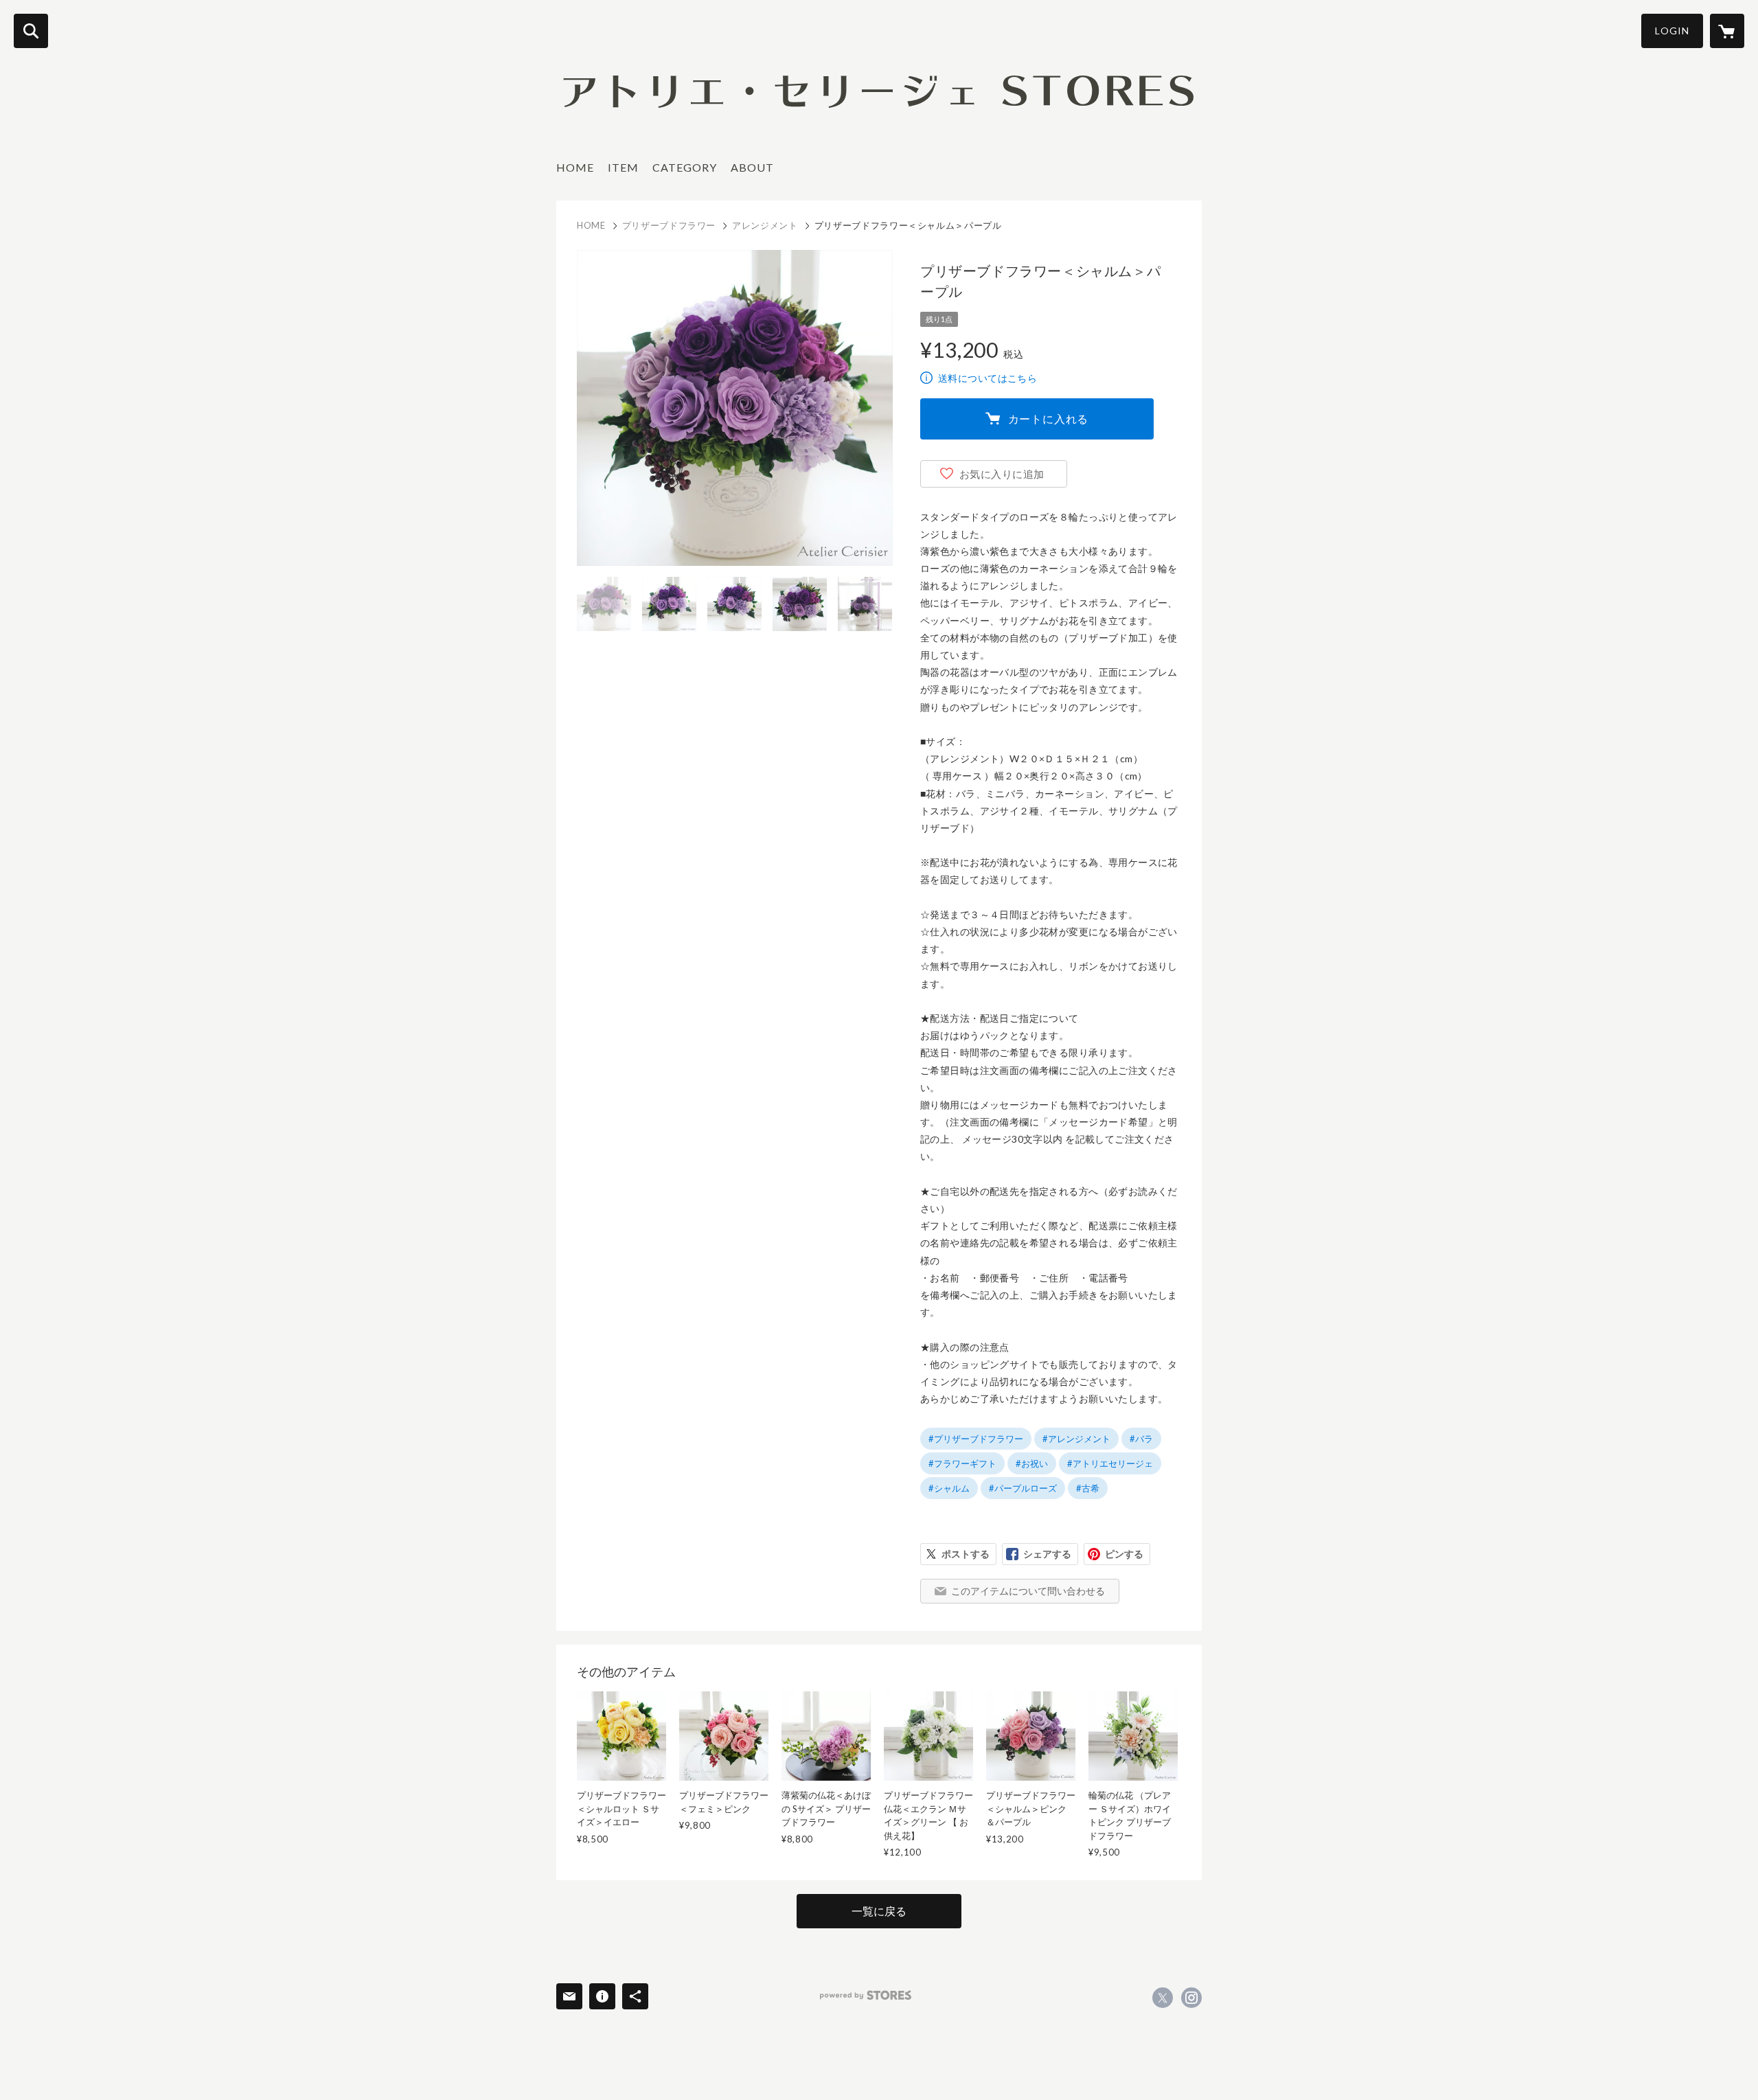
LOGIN (1672, 31)
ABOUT (752, 167)
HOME (575, 167)
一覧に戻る (879, 1911)
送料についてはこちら (988, 378)
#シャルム (949, 1488)
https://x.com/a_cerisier (1163, 1998)
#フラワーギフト (962, 1463)
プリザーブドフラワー (669, 225)
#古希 (1088, 1488)
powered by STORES (866, 1995)
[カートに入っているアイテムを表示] (1727, 31)
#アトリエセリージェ (1110, 1463)
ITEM (623, 167)
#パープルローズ (1023, 1488)
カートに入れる (1049, 419)
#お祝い (1032, 1463)
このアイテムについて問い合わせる (1028, 1591)
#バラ (1141, 1439)
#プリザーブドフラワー (976, 1439)
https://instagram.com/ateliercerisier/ (1191, 1998)
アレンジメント (765, 225)
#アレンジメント (1076, 1439)
